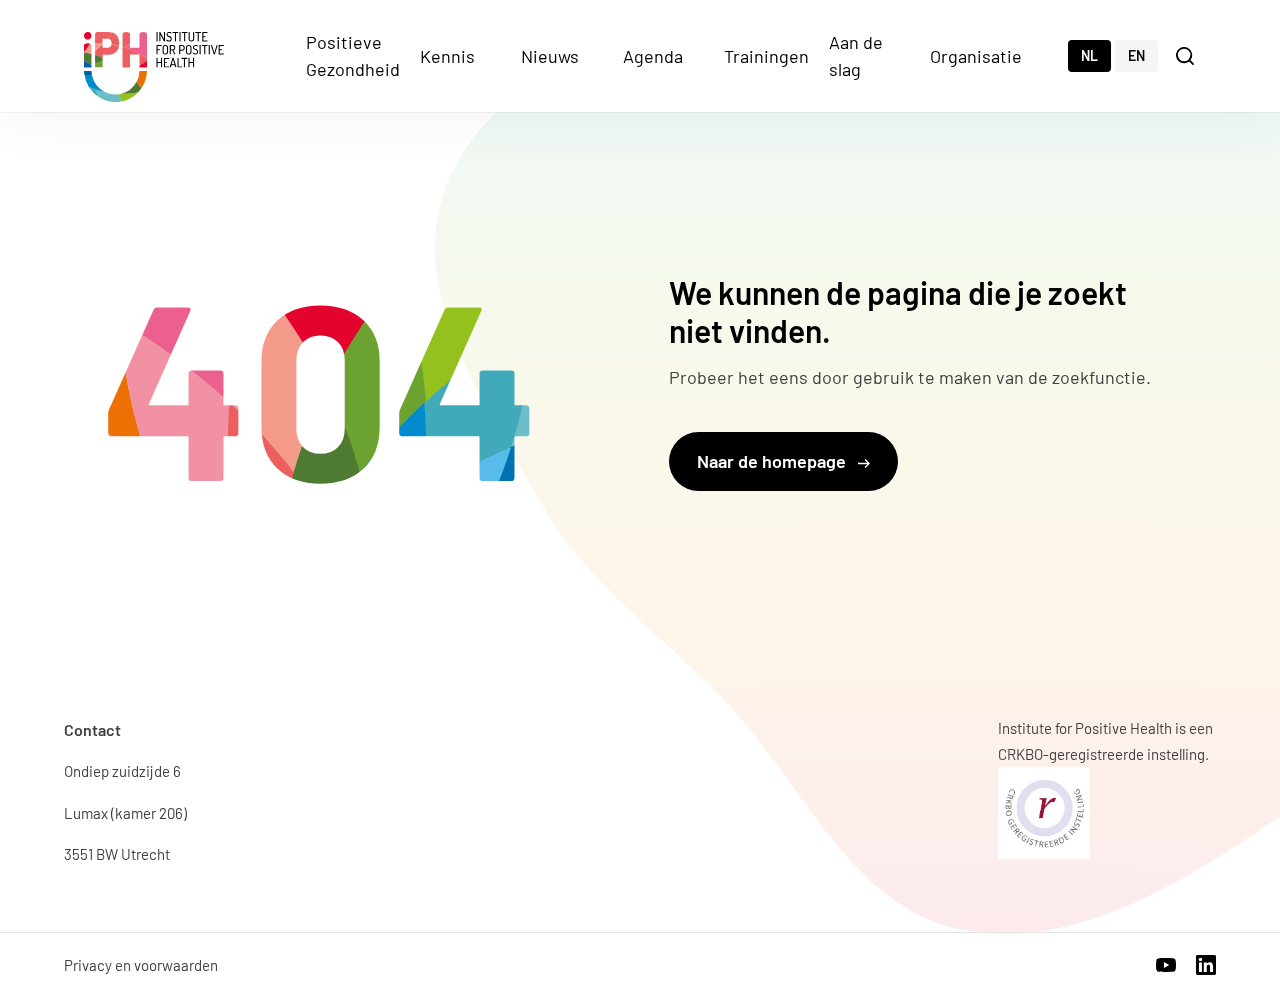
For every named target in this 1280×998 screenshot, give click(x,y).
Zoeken (1187, 54)
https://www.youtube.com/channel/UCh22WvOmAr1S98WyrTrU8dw (1166, 965)
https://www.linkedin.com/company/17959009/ (1206, 965)
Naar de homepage (773, 461)
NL (1089, 55)
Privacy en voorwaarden (141, 965)
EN (1136, 55)
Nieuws (550, 56)
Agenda (653, 56)
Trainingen (766, 56)
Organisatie (976, 56)
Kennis (447, 56)
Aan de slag (856, 55)
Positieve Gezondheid (353, 55)
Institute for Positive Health (154, 67)
